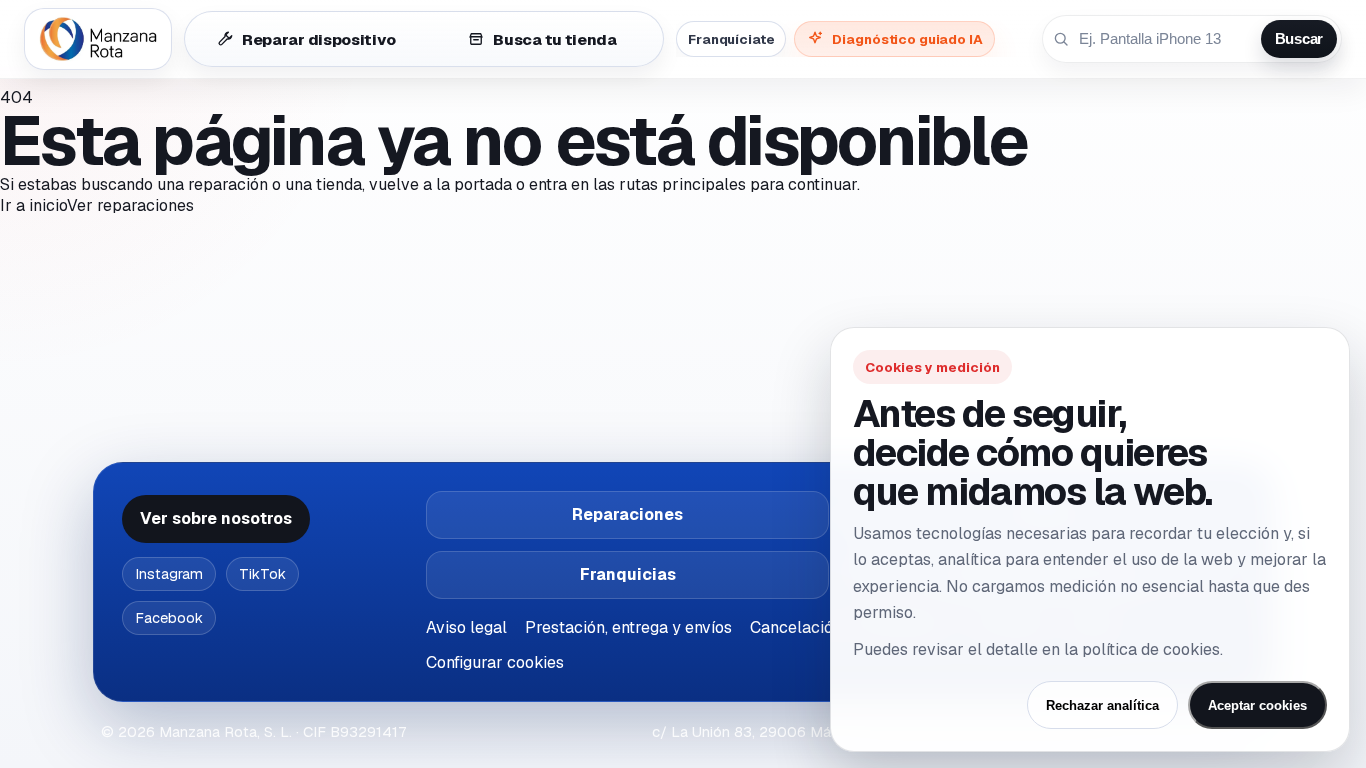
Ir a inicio (33, 205)
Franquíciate (731, 39)
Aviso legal (466, 627)
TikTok (262, 574)
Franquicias (628, 574)
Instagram (169, 574)
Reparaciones (627, 514)
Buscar (1299, 39)
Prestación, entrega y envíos (628, 627)
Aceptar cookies (1257, 705)
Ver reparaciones (130, 205)
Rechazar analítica (1102, 705)
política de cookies (1151, 649)
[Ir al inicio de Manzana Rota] (98, 39)
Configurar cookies (495, 662)
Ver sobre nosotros (216, 518)
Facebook (169, 618)
